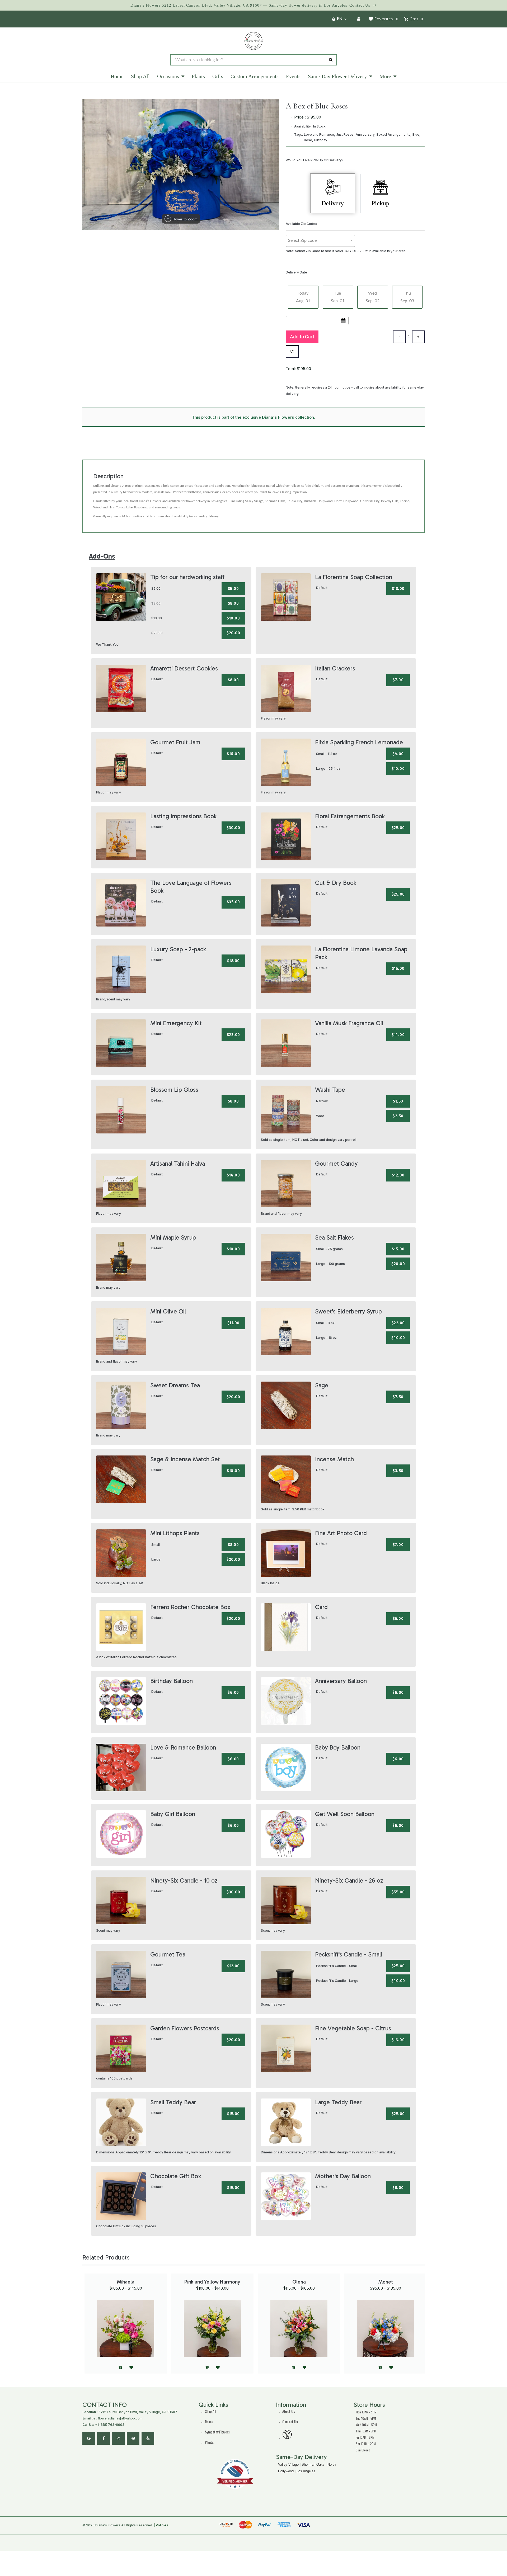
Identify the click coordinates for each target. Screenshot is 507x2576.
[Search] (331, 60)
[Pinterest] (133, 2438)
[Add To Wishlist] (292, 352)
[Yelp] (148, 2438)
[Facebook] (104, 2438)
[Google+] (89, 2438)
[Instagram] (118, 2438)
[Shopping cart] (380, 2368)
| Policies (161, 2525)
